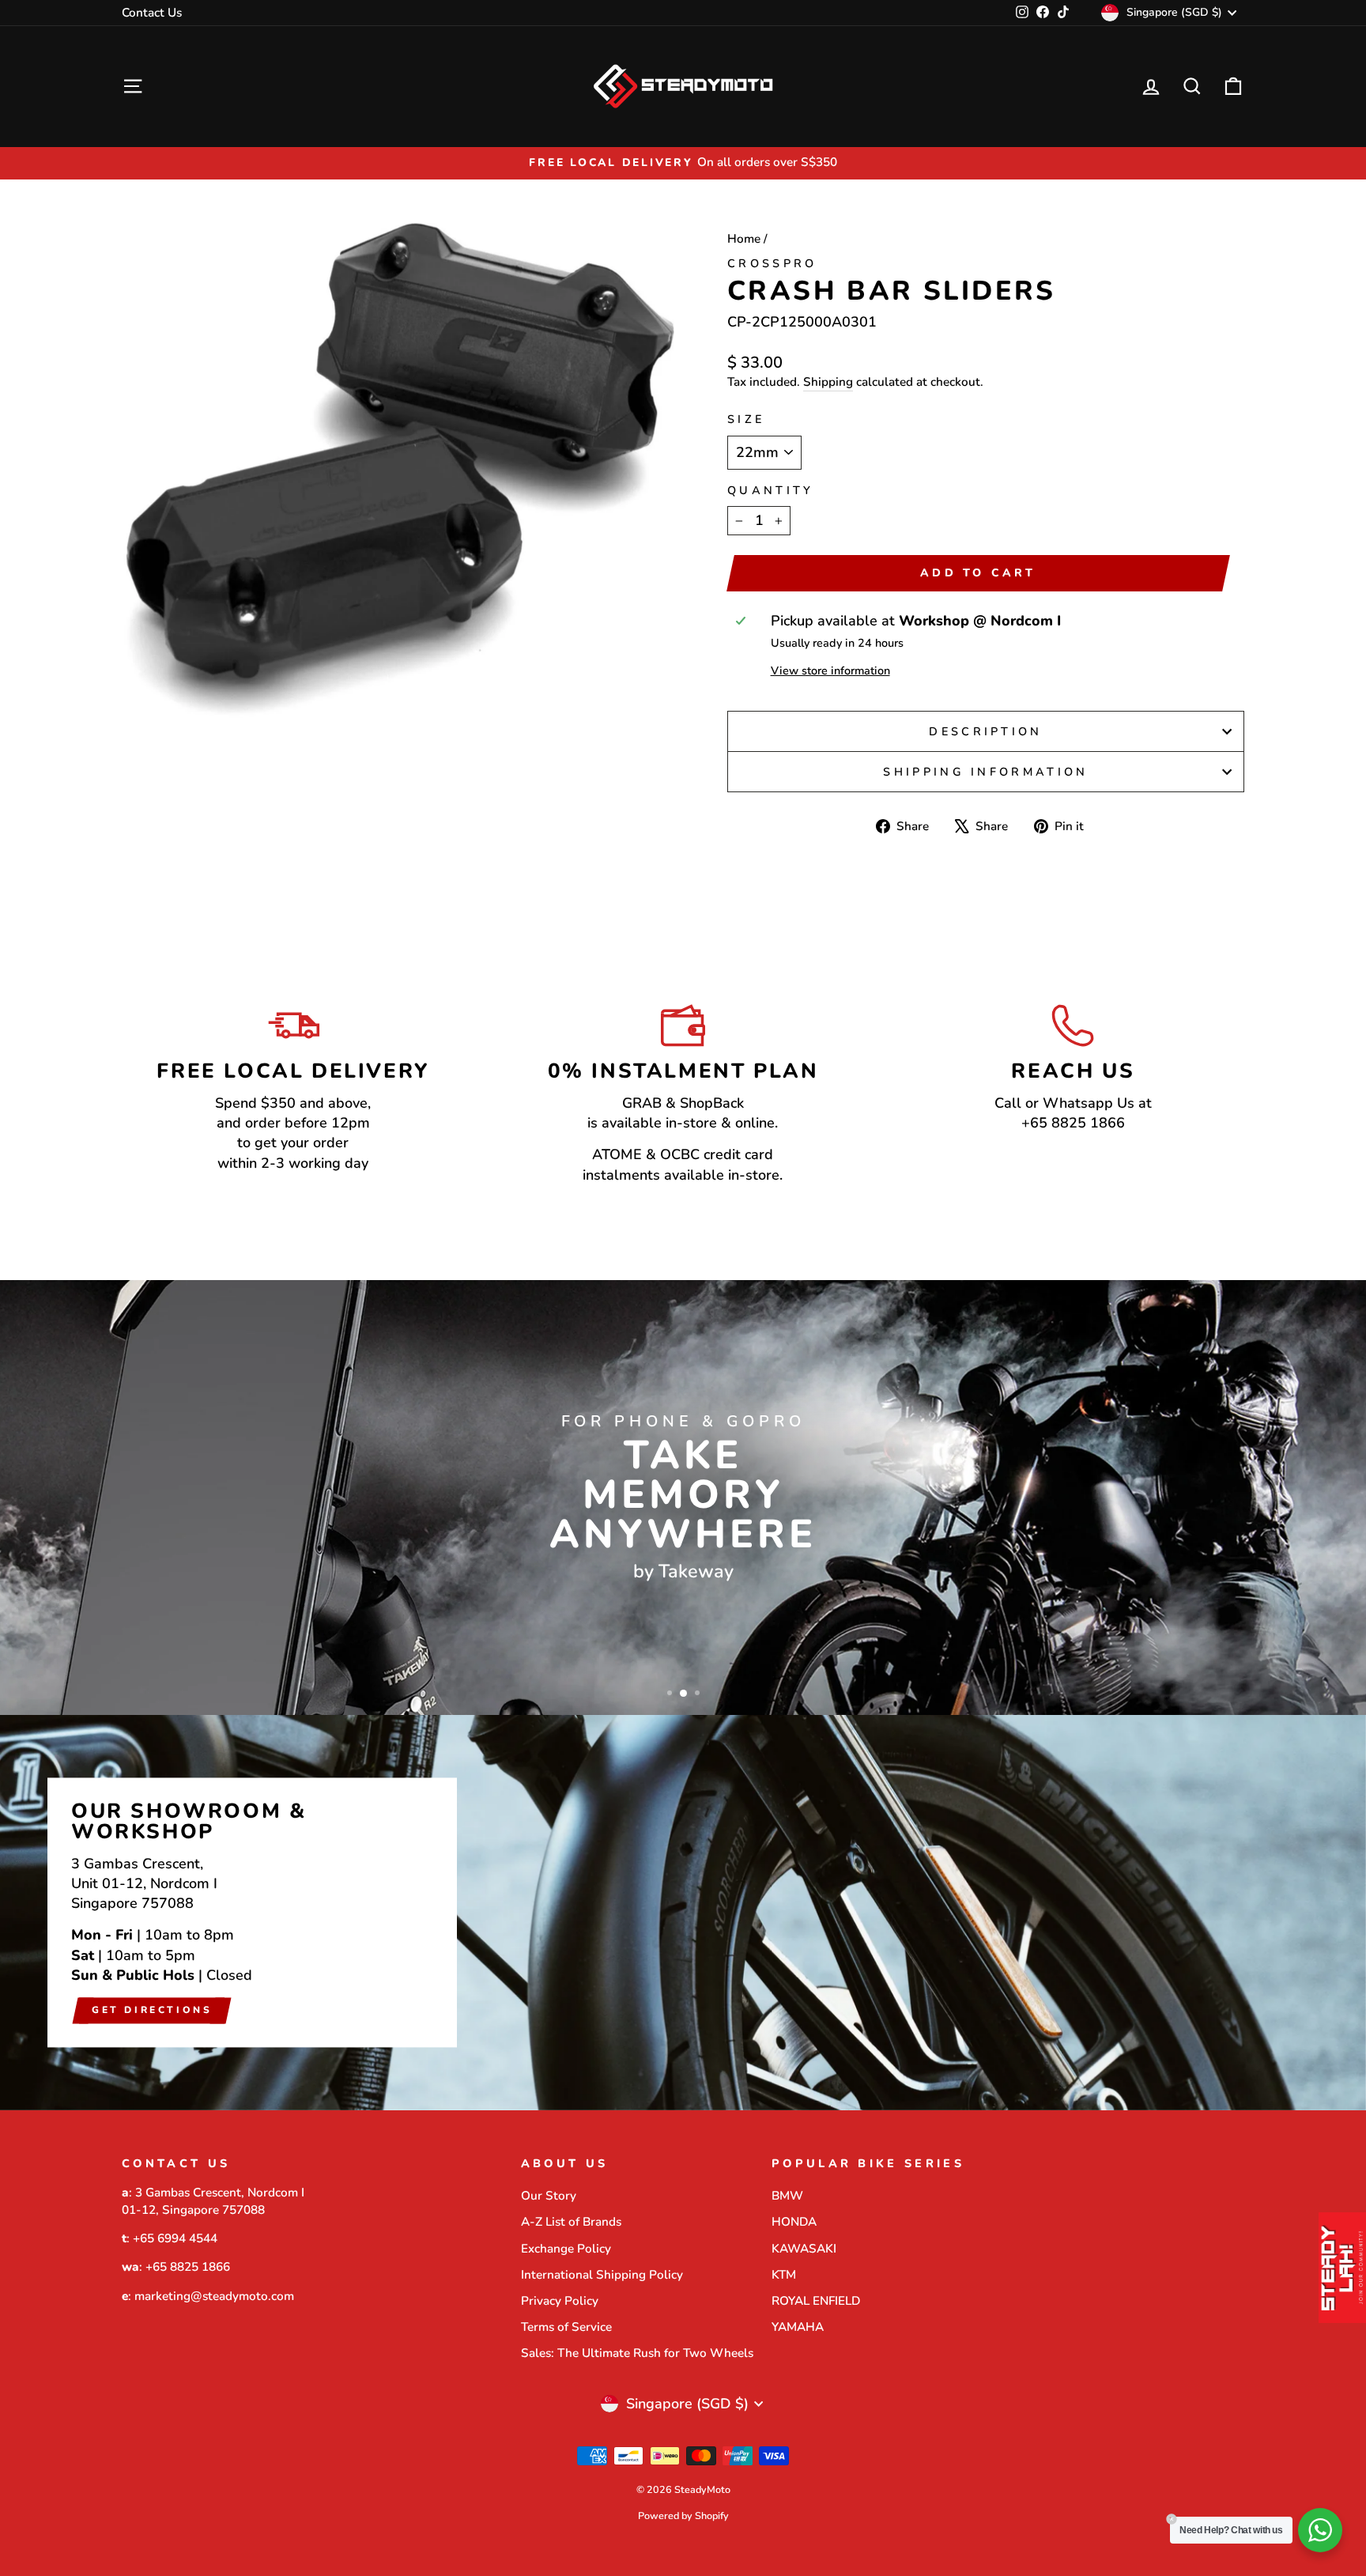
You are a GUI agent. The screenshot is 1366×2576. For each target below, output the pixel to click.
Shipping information (985, 772)
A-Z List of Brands (571, 2222)
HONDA (794, 2222)
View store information (830, 670)
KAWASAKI (804, 2249)
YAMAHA (798, 2327)
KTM (784, 2275)
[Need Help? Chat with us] (1320, 2530)
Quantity (771, 490)
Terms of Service (566, 2327)
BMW (787, 2196)
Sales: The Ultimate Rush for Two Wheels (637, 2353)
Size (746, 419)
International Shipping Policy (602, 2275)
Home (744, 239)
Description (986, 731)
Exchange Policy (566, 2249)
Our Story (549, 2196)
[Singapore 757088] (683, 1913)
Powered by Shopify (683, 2516)
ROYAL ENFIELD (816, 2301)
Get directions (152, 2010)
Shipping (828, 382)
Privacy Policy (560, 2301)
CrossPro (772, 263)
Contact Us (152, 13)
